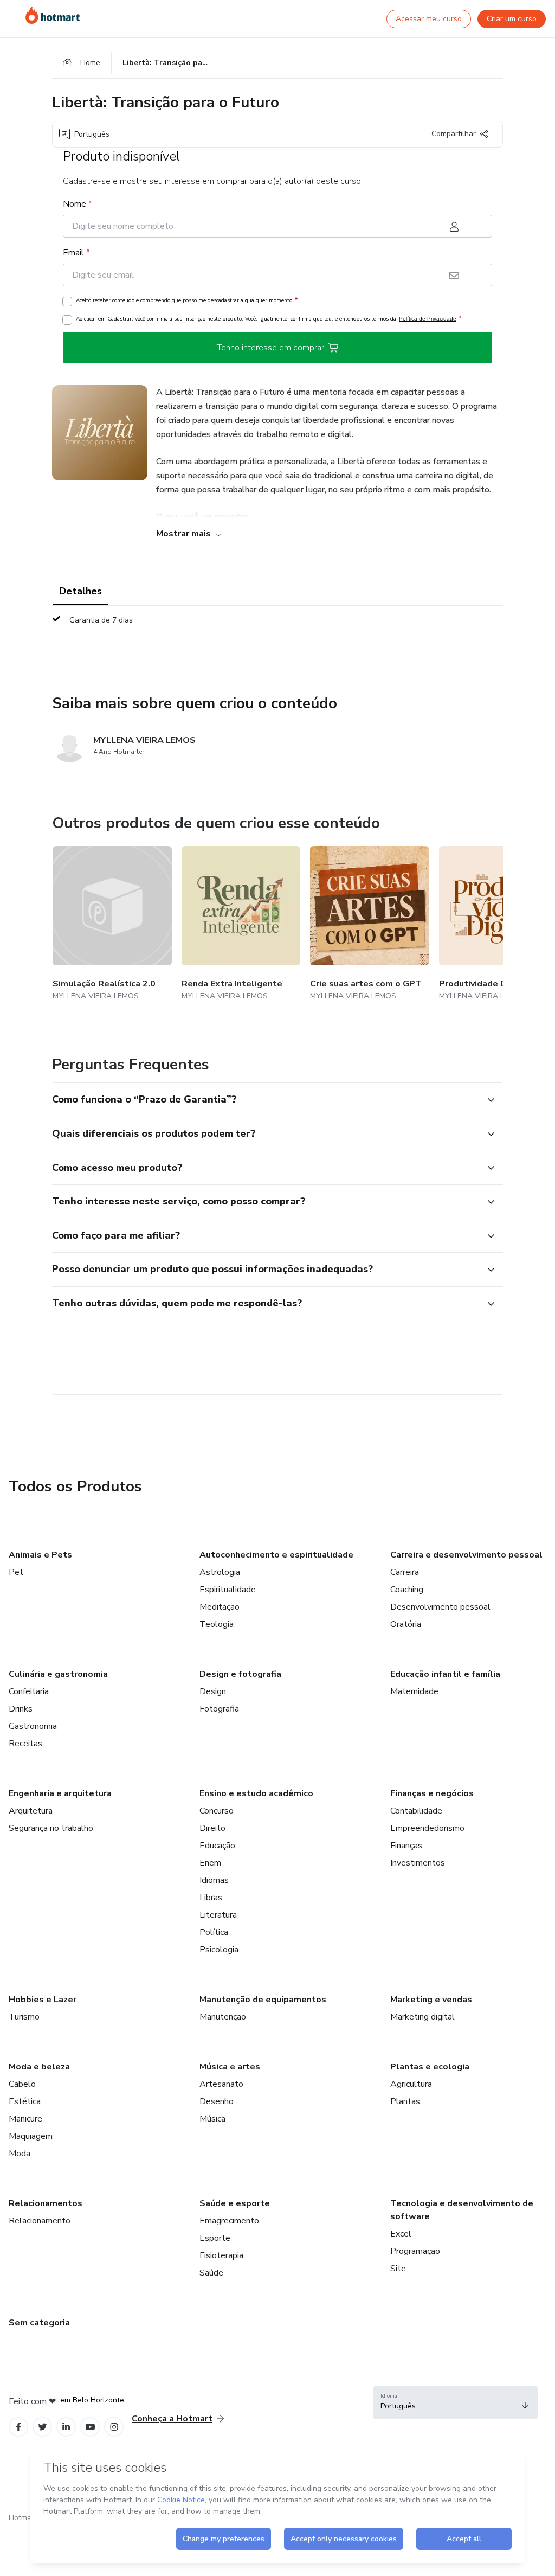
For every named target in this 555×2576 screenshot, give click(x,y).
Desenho (217, 2101)
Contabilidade (416, 1811)
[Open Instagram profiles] (114, 2427)
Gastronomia (33, 1726)
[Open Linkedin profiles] (66, 2427)
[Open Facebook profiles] (18, 2427)
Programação (415, 2251)
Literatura (218, 1915)
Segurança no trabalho (51, 1828)
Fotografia (219, 1709)
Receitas (25, 1744)
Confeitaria (29, 1691)
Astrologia (220, 1572)
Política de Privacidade (428, 319)
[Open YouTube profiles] (90, 2427)
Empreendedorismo (427, 1828)
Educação (217, 1846)
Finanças (406, 1846)
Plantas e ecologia (430, 2067)
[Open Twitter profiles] (43, 2427)
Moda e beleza (39, 2067)
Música (212, 2119)
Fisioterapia (221, 2255)
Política (214, 1932)
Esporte (215, 2238)
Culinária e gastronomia (58, 1674)
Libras (211, 1898)
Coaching (407, 1590)
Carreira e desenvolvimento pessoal (466, 1555)
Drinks (21, 1709)
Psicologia (219, 1950)
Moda (20, 2154)
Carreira (405, 1572)
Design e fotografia (240, 1674)
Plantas (405, 2101)
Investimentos (418, 1863)
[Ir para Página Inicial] (53, 15)
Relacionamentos (46, 2203)
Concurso (217, 1811)
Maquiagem (31, 2136)
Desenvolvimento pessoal (440, 1607)
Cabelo (22, 2084)
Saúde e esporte (235, 2203)
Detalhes (80, 591)
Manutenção (223, 2017)
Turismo (24, 2017)
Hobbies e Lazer (43, 2000)
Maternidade (414, 1691)
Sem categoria (39, 2323)
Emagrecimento (229, 2221)
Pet (16, 1572)
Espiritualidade (228, 1590)
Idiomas (214, 1880)
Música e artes (230, 2067)
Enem (210, 1863)
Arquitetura (31, 1811)
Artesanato (221, 2084)
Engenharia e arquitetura (60, 1793)
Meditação (220, 1607)
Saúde (211, 2273)
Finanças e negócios (432, 1793)
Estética (25, 2101)
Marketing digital (422, 2017)
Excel (401, 2234)
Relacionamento (40, 2221)
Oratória (406, 1624)
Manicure (25, 2119)
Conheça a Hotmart (172, 2419)
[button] (266, 1100)
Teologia (217, 1624)
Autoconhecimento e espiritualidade (276, 1555)
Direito (212, 1828)
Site (398, 2269)
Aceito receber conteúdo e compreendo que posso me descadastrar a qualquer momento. (187, 300)
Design (213, 1691)
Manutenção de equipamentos (263, 2000)
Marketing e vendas (431, 2000)
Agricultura (411, 2084)
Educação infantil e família (445, 1674)
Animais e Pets (40, 1555)
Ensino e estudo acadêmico (256, 1793)
